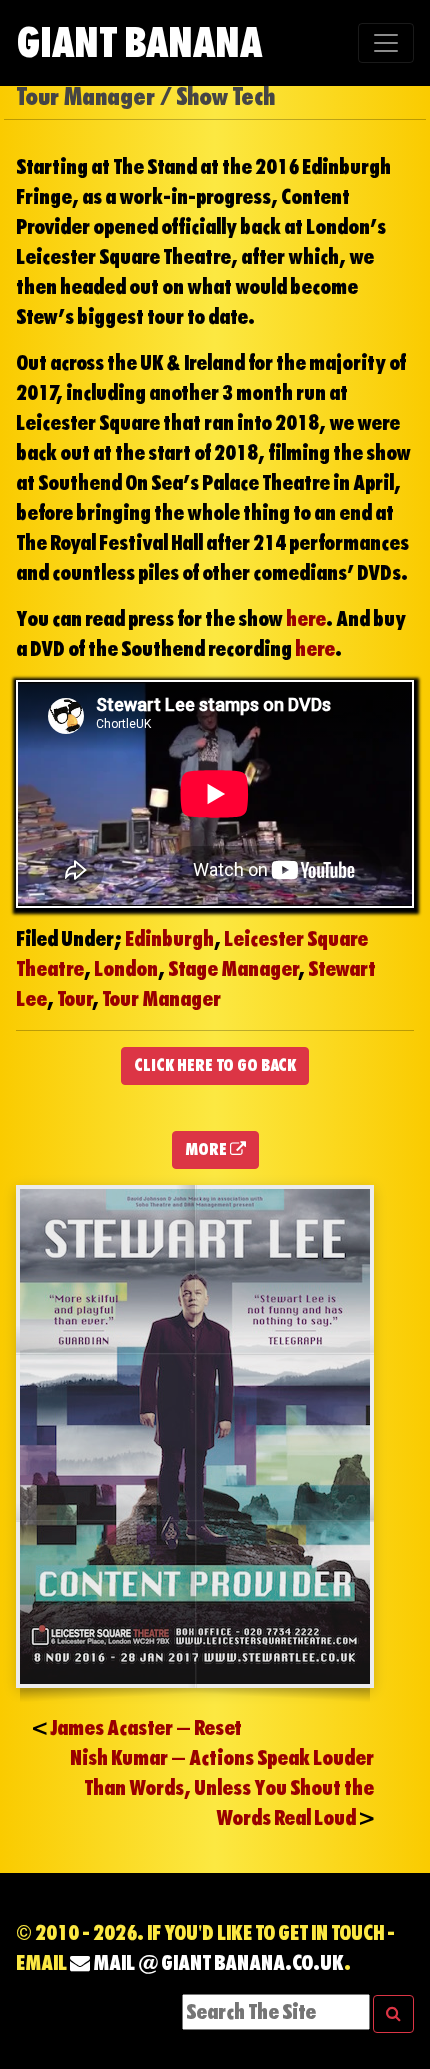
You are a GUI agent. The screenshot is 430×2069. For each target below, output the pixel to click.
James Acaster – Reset (146, 1728)
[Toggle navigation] (386, 43)
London (126, 969)
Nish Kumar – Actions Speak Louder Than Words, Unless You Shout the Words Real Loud (222, 1788)
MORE (207, 1149)
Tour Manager (161, 999)
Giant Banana (139, 42)
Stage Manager (233, 969)
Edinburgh (169, 939)
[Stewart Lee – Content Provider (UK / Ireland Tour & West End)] (195, 1435)
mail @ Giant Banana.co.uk (217, 1963)
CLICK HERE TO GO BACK (215, 1065)
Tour (74, 999)
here (306, 619)
